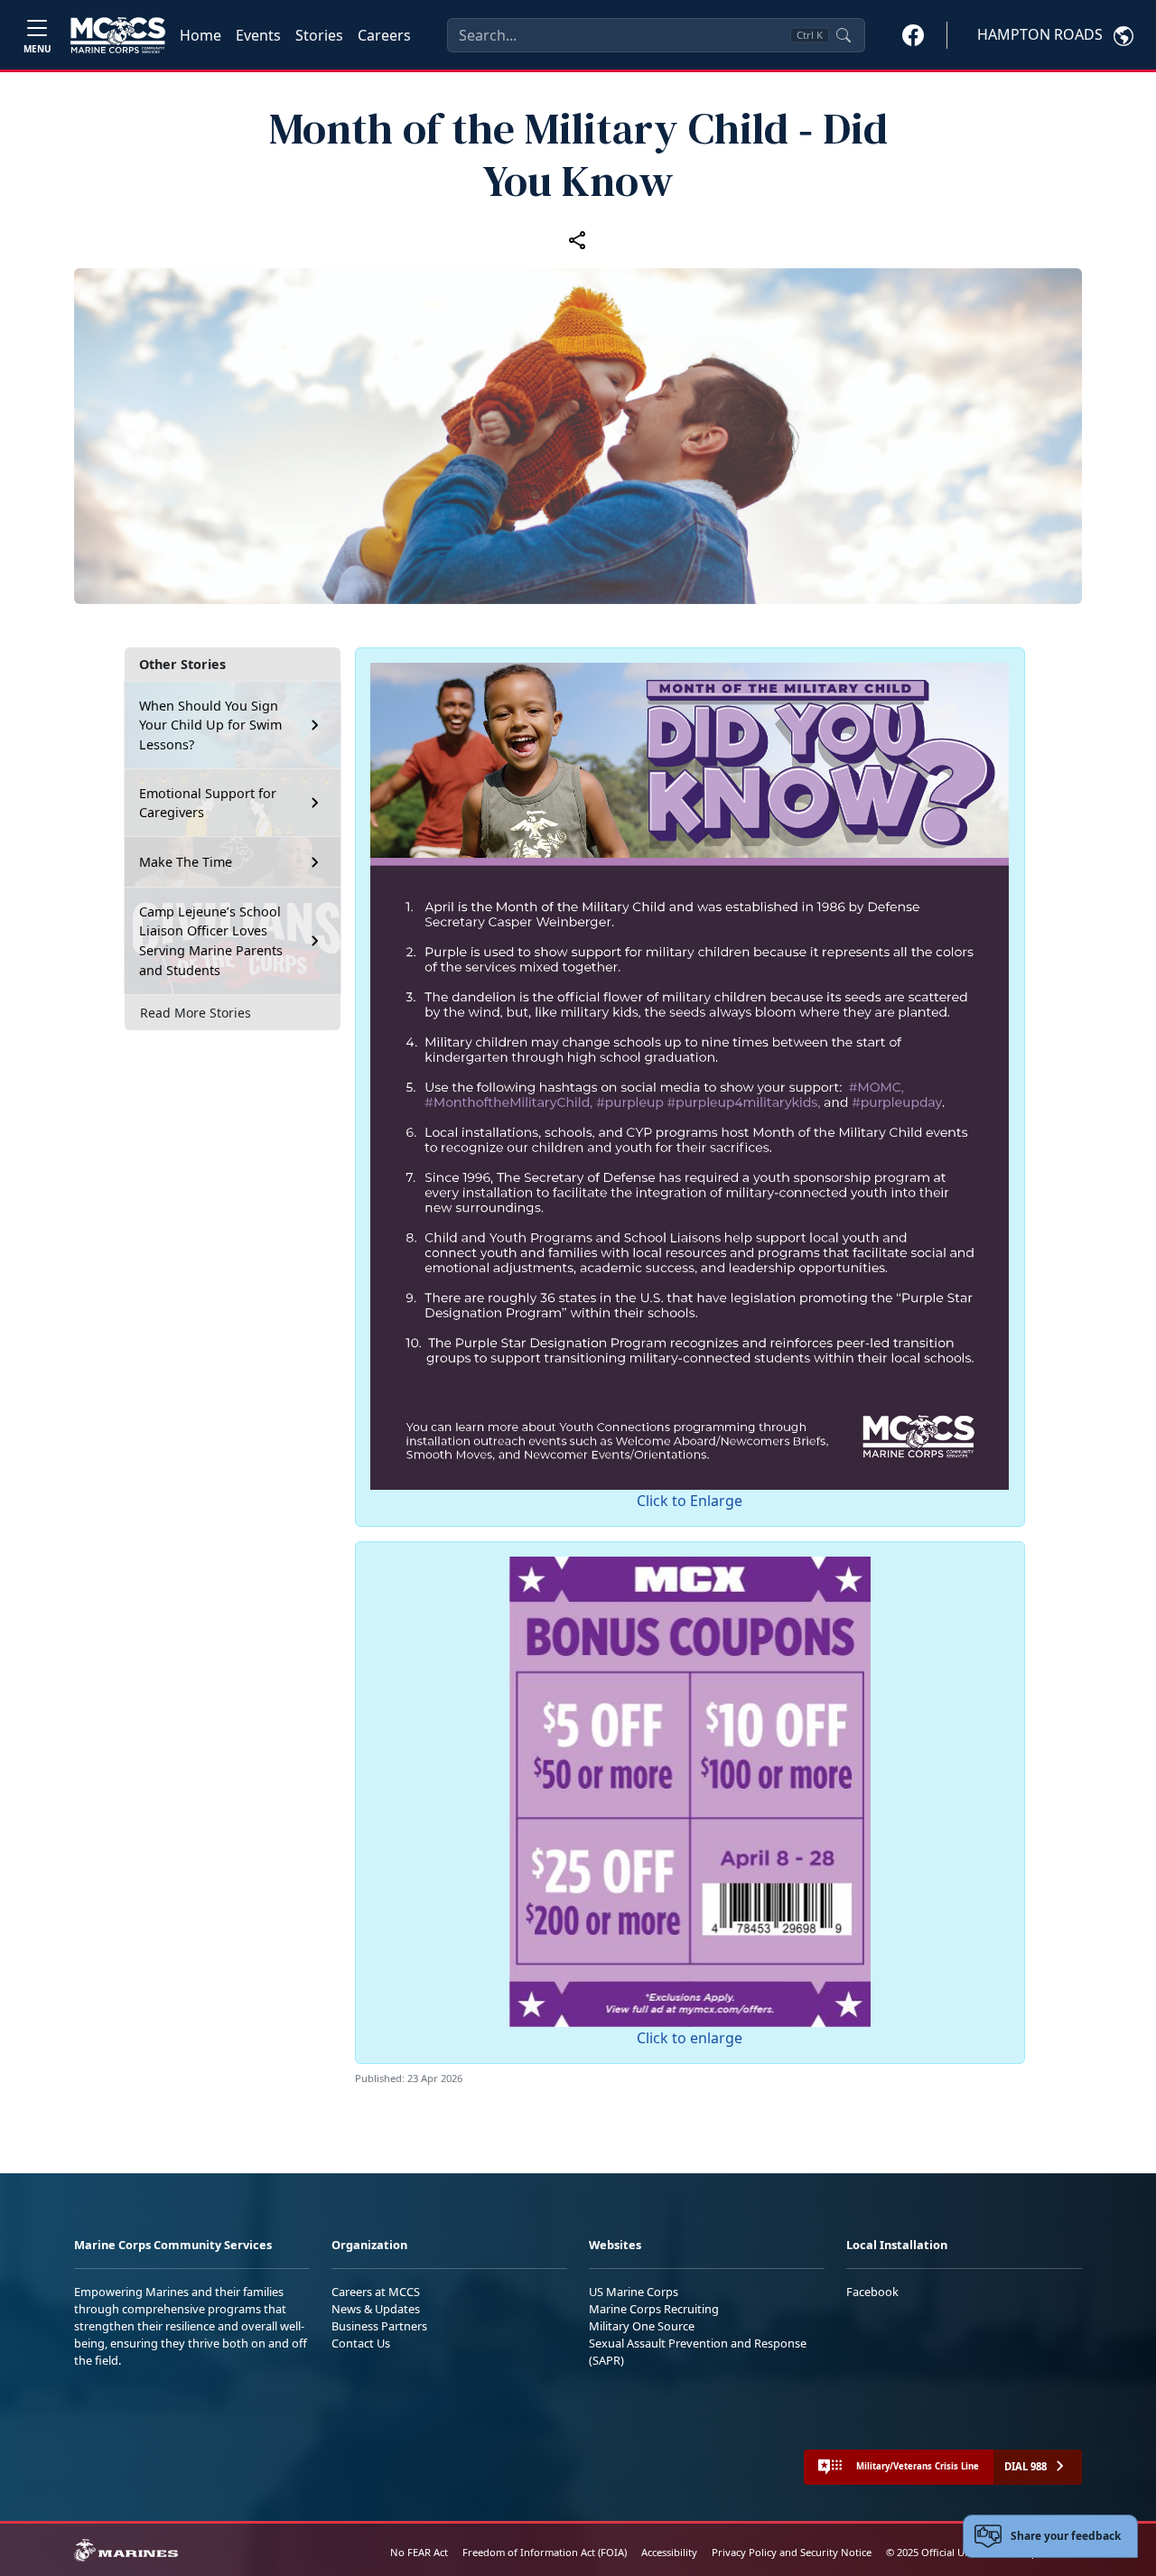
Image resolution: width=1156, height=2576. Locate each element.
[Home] (118, 35)
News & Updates (376, 2309)
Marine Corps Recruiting (654, 2309)
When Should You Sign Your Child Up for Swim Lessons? (210, 725)
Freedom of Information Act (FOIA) (545, 2552)
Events (258, 35)
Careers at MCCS (376, 2292)
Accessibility (669, 2552)
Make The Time (186, 862)
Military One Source (642, 2326)
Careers (384, 35)
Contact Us (361, 2343)
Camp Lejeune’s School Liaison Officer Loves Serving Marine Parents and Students (211, 941)
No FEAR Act (419, 2552)
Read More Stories (196, 1013)
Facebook (872, 2292)
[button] (913, 34)
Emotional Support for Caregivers (208, 803)
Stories (319, 35)
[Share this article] (578, 239)
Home (200, 35)
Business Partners (379, 2326)
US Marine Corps (634, 2292)
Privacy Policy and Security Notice (792, 2552)
